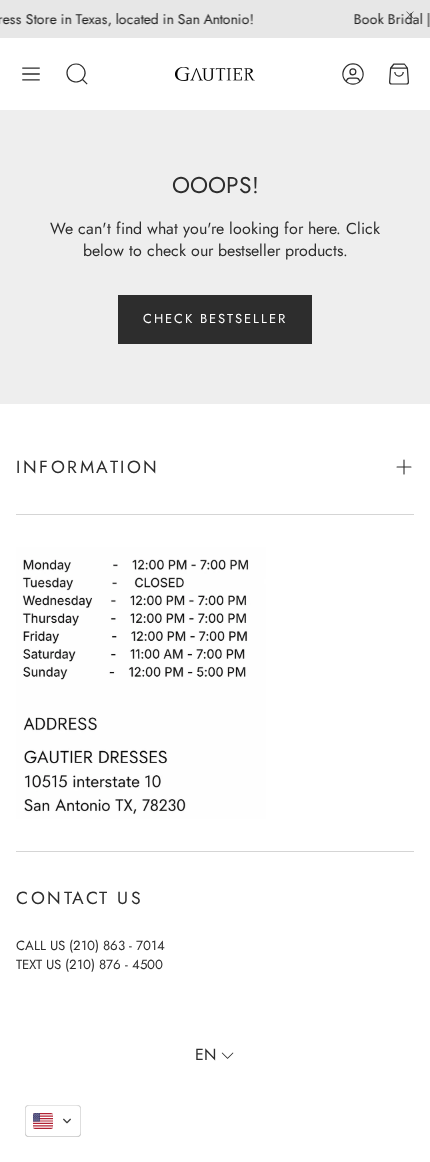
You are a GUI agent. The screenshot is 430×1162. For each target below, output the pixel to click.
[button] (31, 74)
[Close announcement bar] (410, 15)
